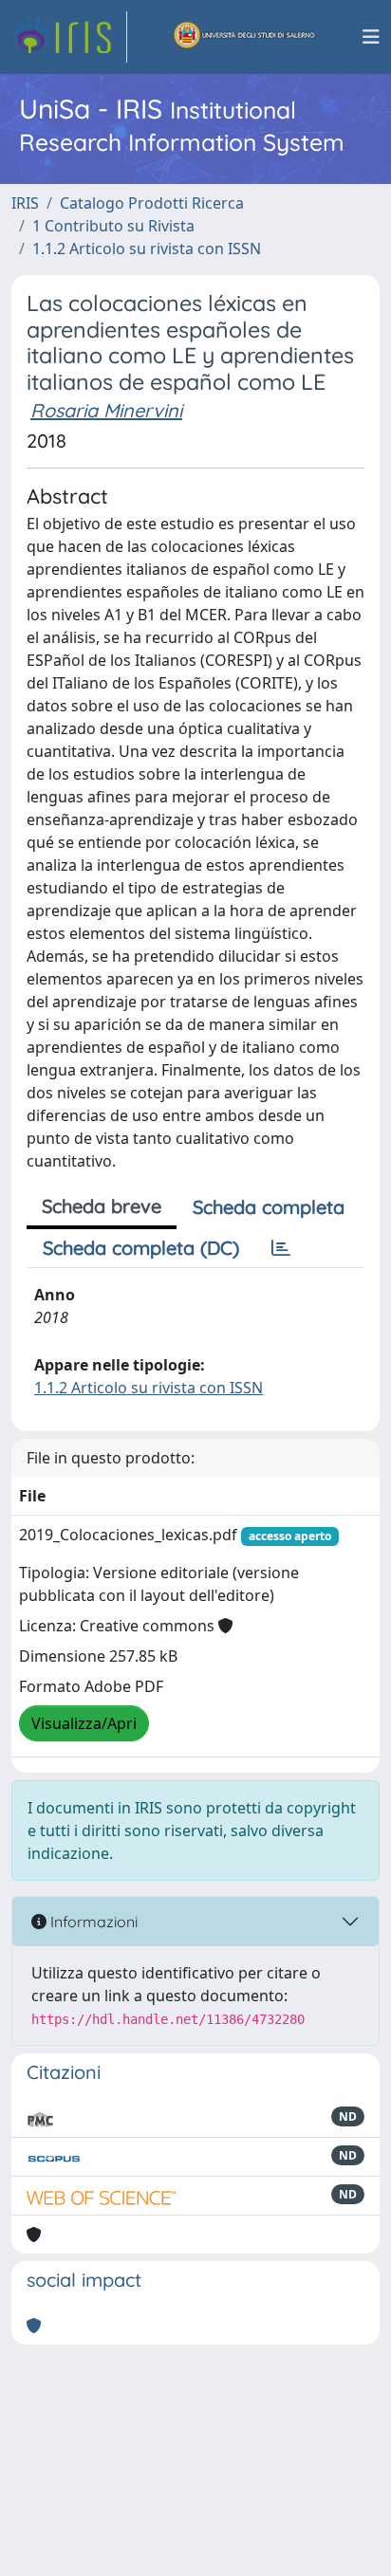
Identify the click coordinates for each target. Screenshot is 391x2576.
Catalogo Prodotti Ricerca (152, 203)
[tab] (281, 1248)
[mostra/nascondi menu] (371, 37)
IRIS (25, 203)
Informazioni (92, 1922)
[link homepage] (69, 37)
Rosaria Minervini (106, 410)
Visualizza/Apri (84, 1723)
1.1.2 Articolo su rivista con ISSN (147, 248)
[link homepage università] (245, 37)
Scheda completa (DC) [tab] (141, 1248)
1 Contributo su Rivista (113, 226)
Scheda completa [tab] (269, 1207)
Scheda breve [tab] (102, 1206)
